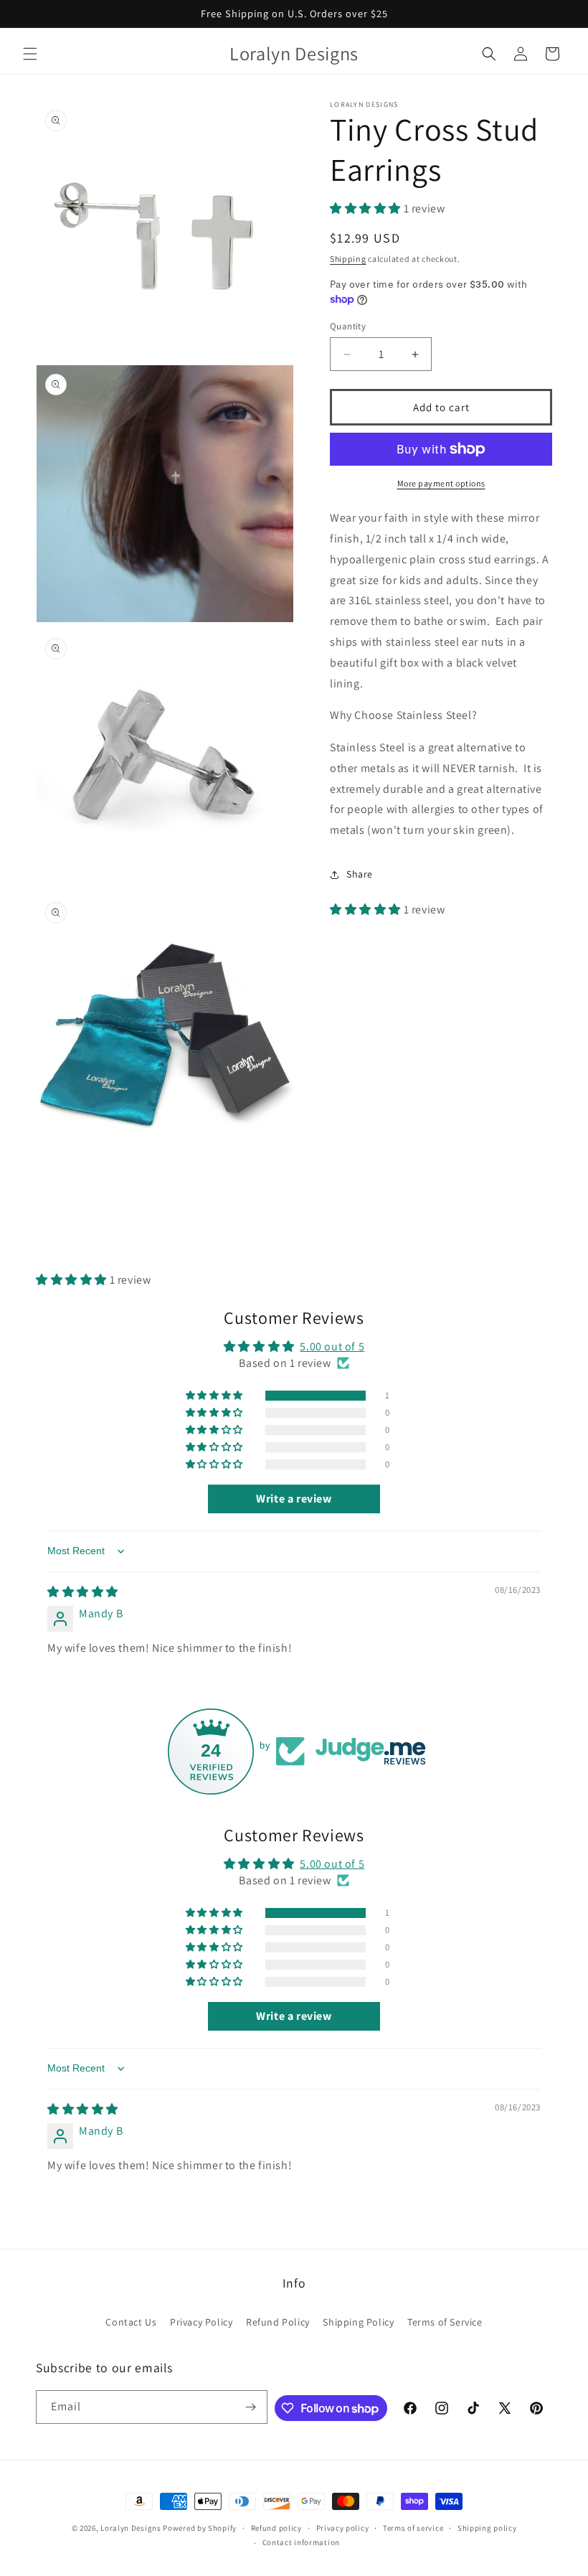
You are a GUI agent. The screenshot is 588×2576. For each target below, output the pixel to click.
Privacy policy (343, 2528)
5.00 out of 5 (332, 1346)
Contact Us (131, 2322)
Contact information (301, 2542)
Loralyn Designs (131, 2528)
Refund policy (276, 2528)
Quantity (348, 326)
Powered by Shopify (200, 2528)
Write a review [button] (294, 1499)
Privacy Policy (201, 2322)
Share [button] (360, 874)
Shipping (348, 259)
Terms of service (413, 2528)
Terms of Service (445, 2322)
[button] (30, 54)
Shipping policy (487, 2528)
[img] (83, 1592)
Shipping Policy (358, 2322)
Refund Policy (278, 2322)
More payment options (441, 483)
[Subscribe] (251, 2407)
